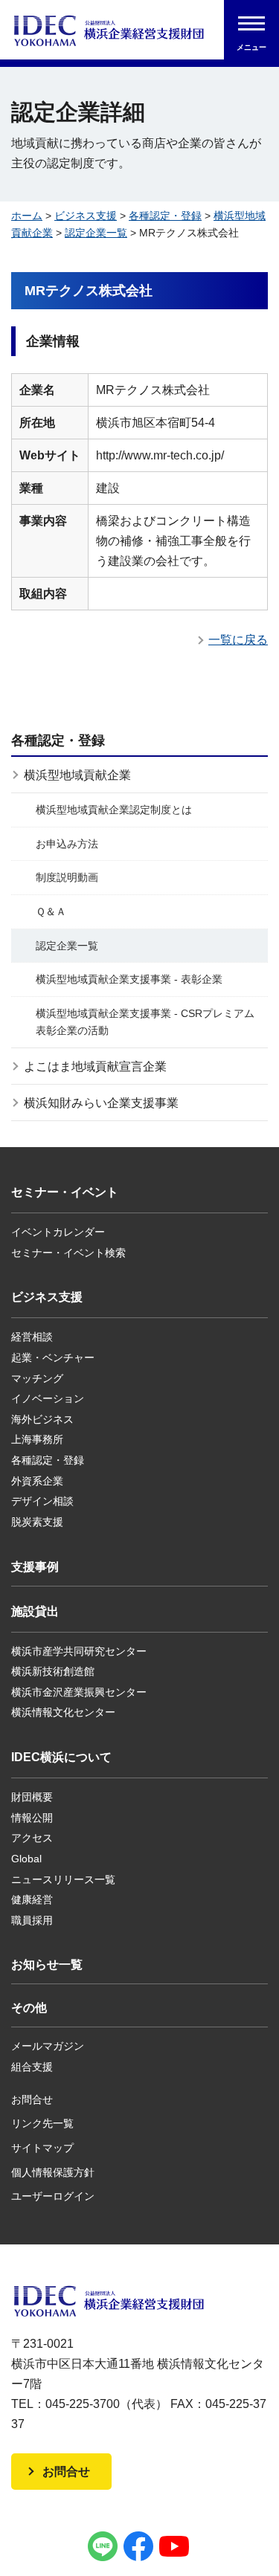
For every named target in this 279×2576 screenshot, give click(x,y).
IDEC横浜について (61, 1757)
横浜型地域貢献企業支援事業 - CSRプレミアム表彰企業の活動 (145, 1022)
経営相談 (32, 1337)
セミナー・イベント (65, 1192)
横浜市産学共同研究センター (79, 1651)
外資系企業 (37, 1481)
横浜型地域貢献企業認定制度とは (114, 810)
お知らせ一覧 (47, 1965)
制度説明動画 (67, 877)
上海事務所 (37, 1439)
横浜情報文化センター (63, 1712)
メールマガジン (48, 2046)
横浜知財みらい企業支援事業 (101, 1103)
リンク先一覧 (42, 2123)
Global (26, 1859)
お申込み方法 (67, 844)
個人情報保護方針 (53, 2172)
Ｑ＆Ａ (51, 911)
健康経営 (32, 1899)
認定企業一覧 (96, 233)
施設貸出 (35, 1611)
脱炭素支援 (37, 1522)
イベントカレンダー (58, 1232)
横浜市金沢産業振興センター (79, 1692)
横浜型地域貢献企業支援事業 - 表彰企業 (129, 979)
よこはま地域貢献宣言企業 (95, 1066)
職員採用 (32, 1920)
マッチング (37, 1378)
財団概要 (32, 1797)
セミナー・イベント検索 (68, 1253)
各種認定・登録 (165, 216)
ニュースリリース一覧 (63, 1879)
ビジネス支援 (86, 216)
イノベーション (48, 1398)
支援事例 (35, 1567)
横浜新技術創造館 (53, 1671)
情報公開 (32, 1818)
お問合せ (32, 2099)
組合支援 (32, 2067)
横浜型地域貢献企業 (77, 775)
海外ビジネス (42, 1419)
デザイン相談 (42, 1501)
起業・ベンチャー (53, 1358)
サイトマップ (42, 2148)
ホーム (27, 216)
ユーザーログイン (53, 2196)
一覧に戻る (238, 640)
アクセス (32, 1838)
